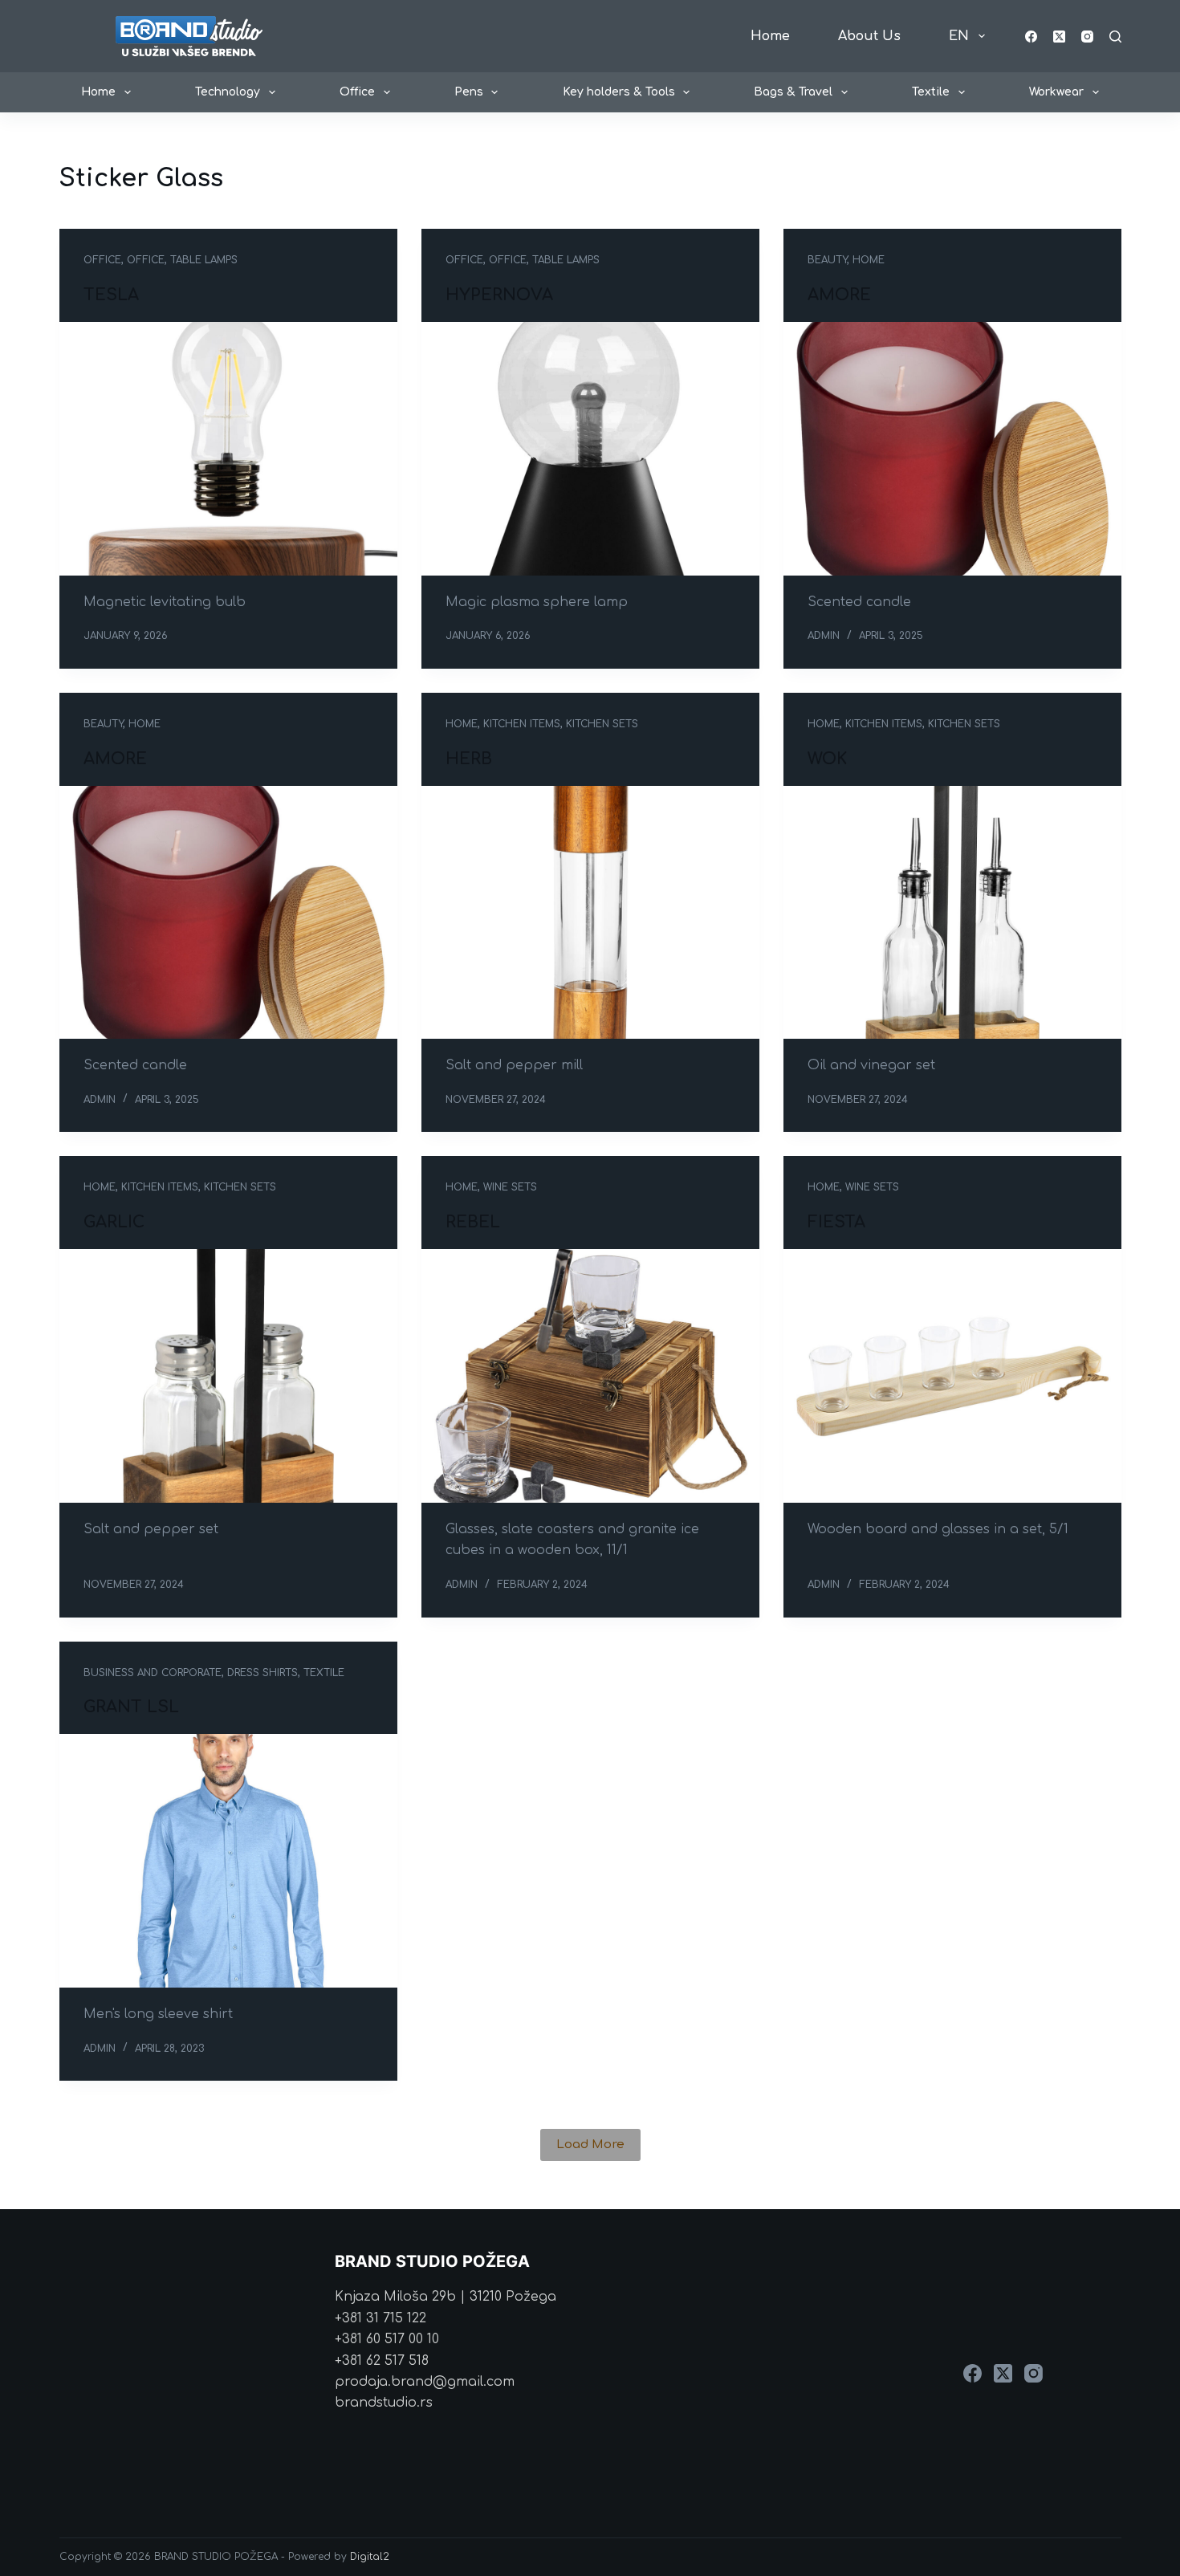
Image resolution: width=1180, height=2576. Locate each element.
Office (357, 92)
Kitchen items (522, 724)
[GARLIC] (228, 1376)
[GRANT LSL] (228, 1861)
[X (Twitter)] (1059, 37)
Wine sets (510, 1187)
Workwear (1056, 92)
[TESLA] (228, 449)
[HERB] (590, 913)
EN (959, 36)
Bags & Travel (793, 92)
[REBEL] (590, 1376)
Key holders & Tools (619, 92)
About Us (869, 36)
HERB (469, 759)
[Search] (1115, 37)
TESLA (111, 295)
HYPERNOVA (499, 295)
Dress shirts (262, 1673)
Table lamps (204, 260)
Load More (590, 2145)
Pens (469, 92)
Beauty (827, 260)
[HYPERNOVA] (590, 449)
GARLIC (114, 1222)
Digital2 (370, 2557)
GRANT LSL (131, 1707)
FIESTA (836, 1222)
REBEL (473, 1222)
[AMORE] (952, 449)
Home (770, 36)
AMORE (839, 295)
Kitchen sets (602, 724)
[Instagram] (1087, 37)
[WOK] (952, 913)
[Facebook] (1031, 37)
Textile (931, 92)
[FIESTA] (952, 1376)
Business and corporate (153, 1673)
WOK (827, 759)
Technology (228, 92)
